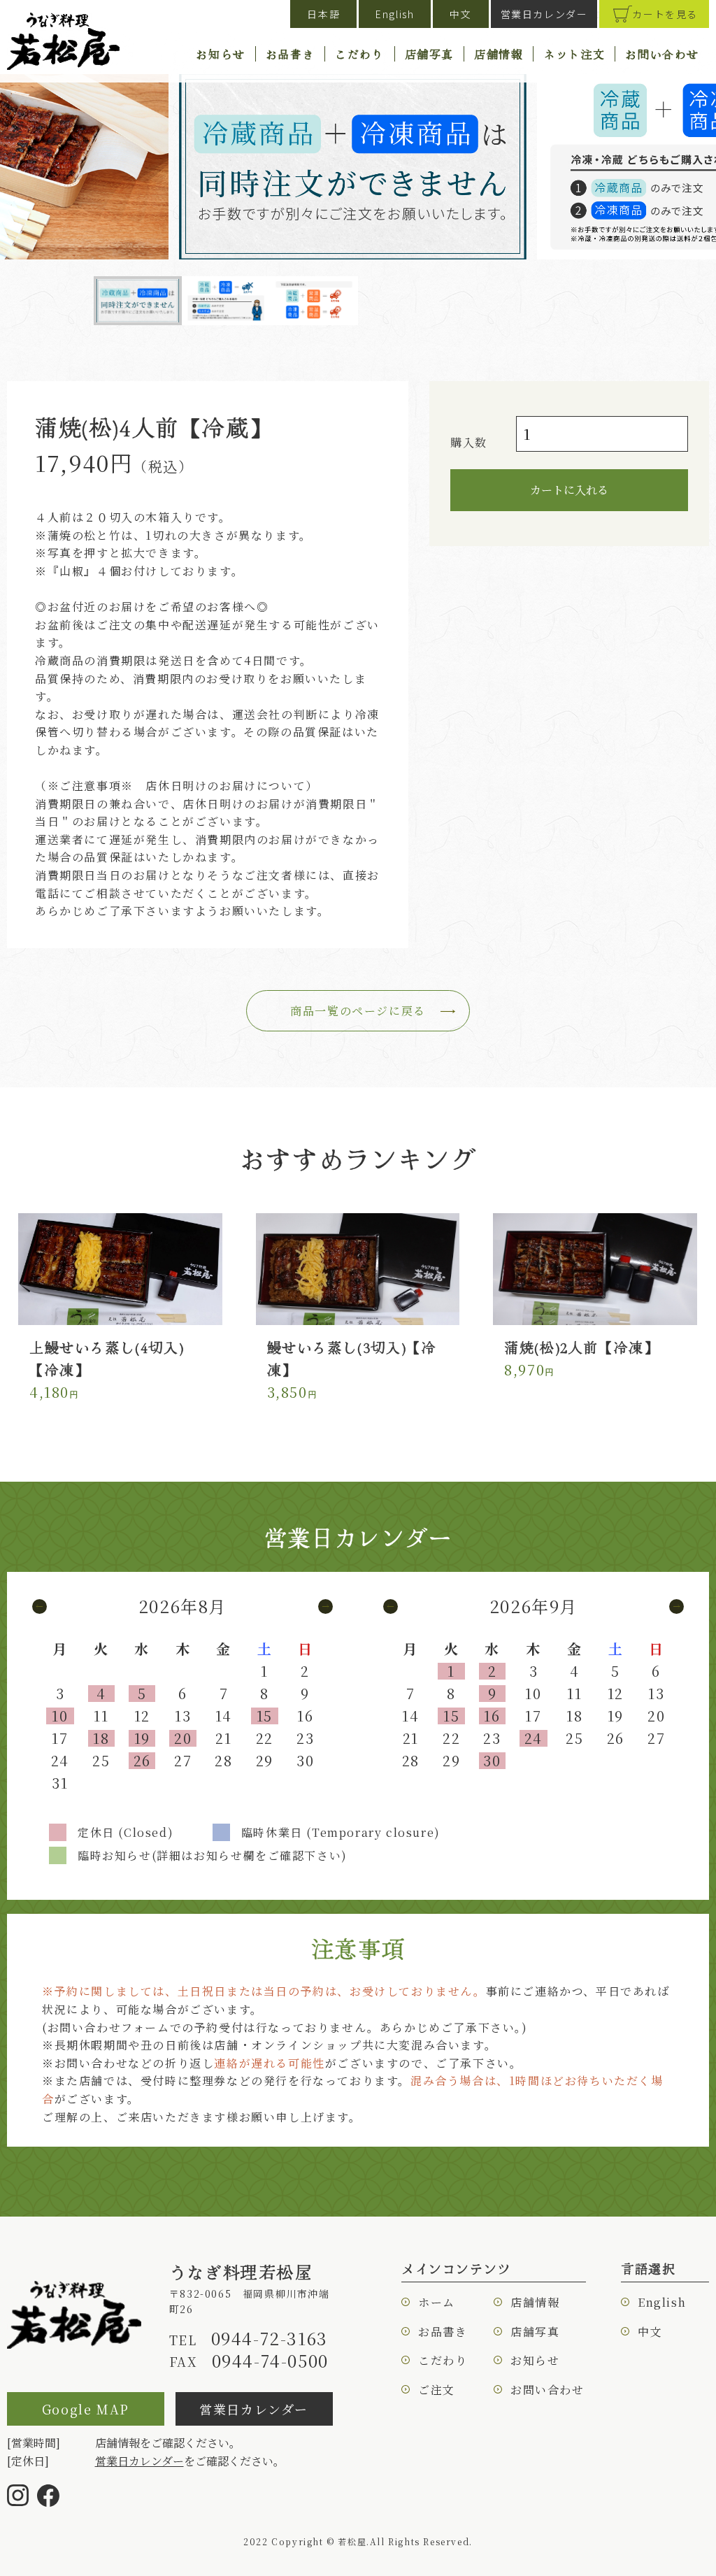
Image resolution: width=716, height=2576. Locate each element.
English (395, 14)
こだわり (359, 54)
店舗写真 (429, 54)
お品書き (290, 54)
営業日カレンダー (544, 14)
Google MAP (86, 2409)
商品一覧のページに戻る (358, 1011)
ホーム (437, 2302)
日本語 (323, 14)
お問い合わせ (662, 54)
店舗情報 (499, 54)
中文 (460, 14)
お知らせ (220, 54)
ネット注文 (574, 54)
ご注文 (437, 2390)
